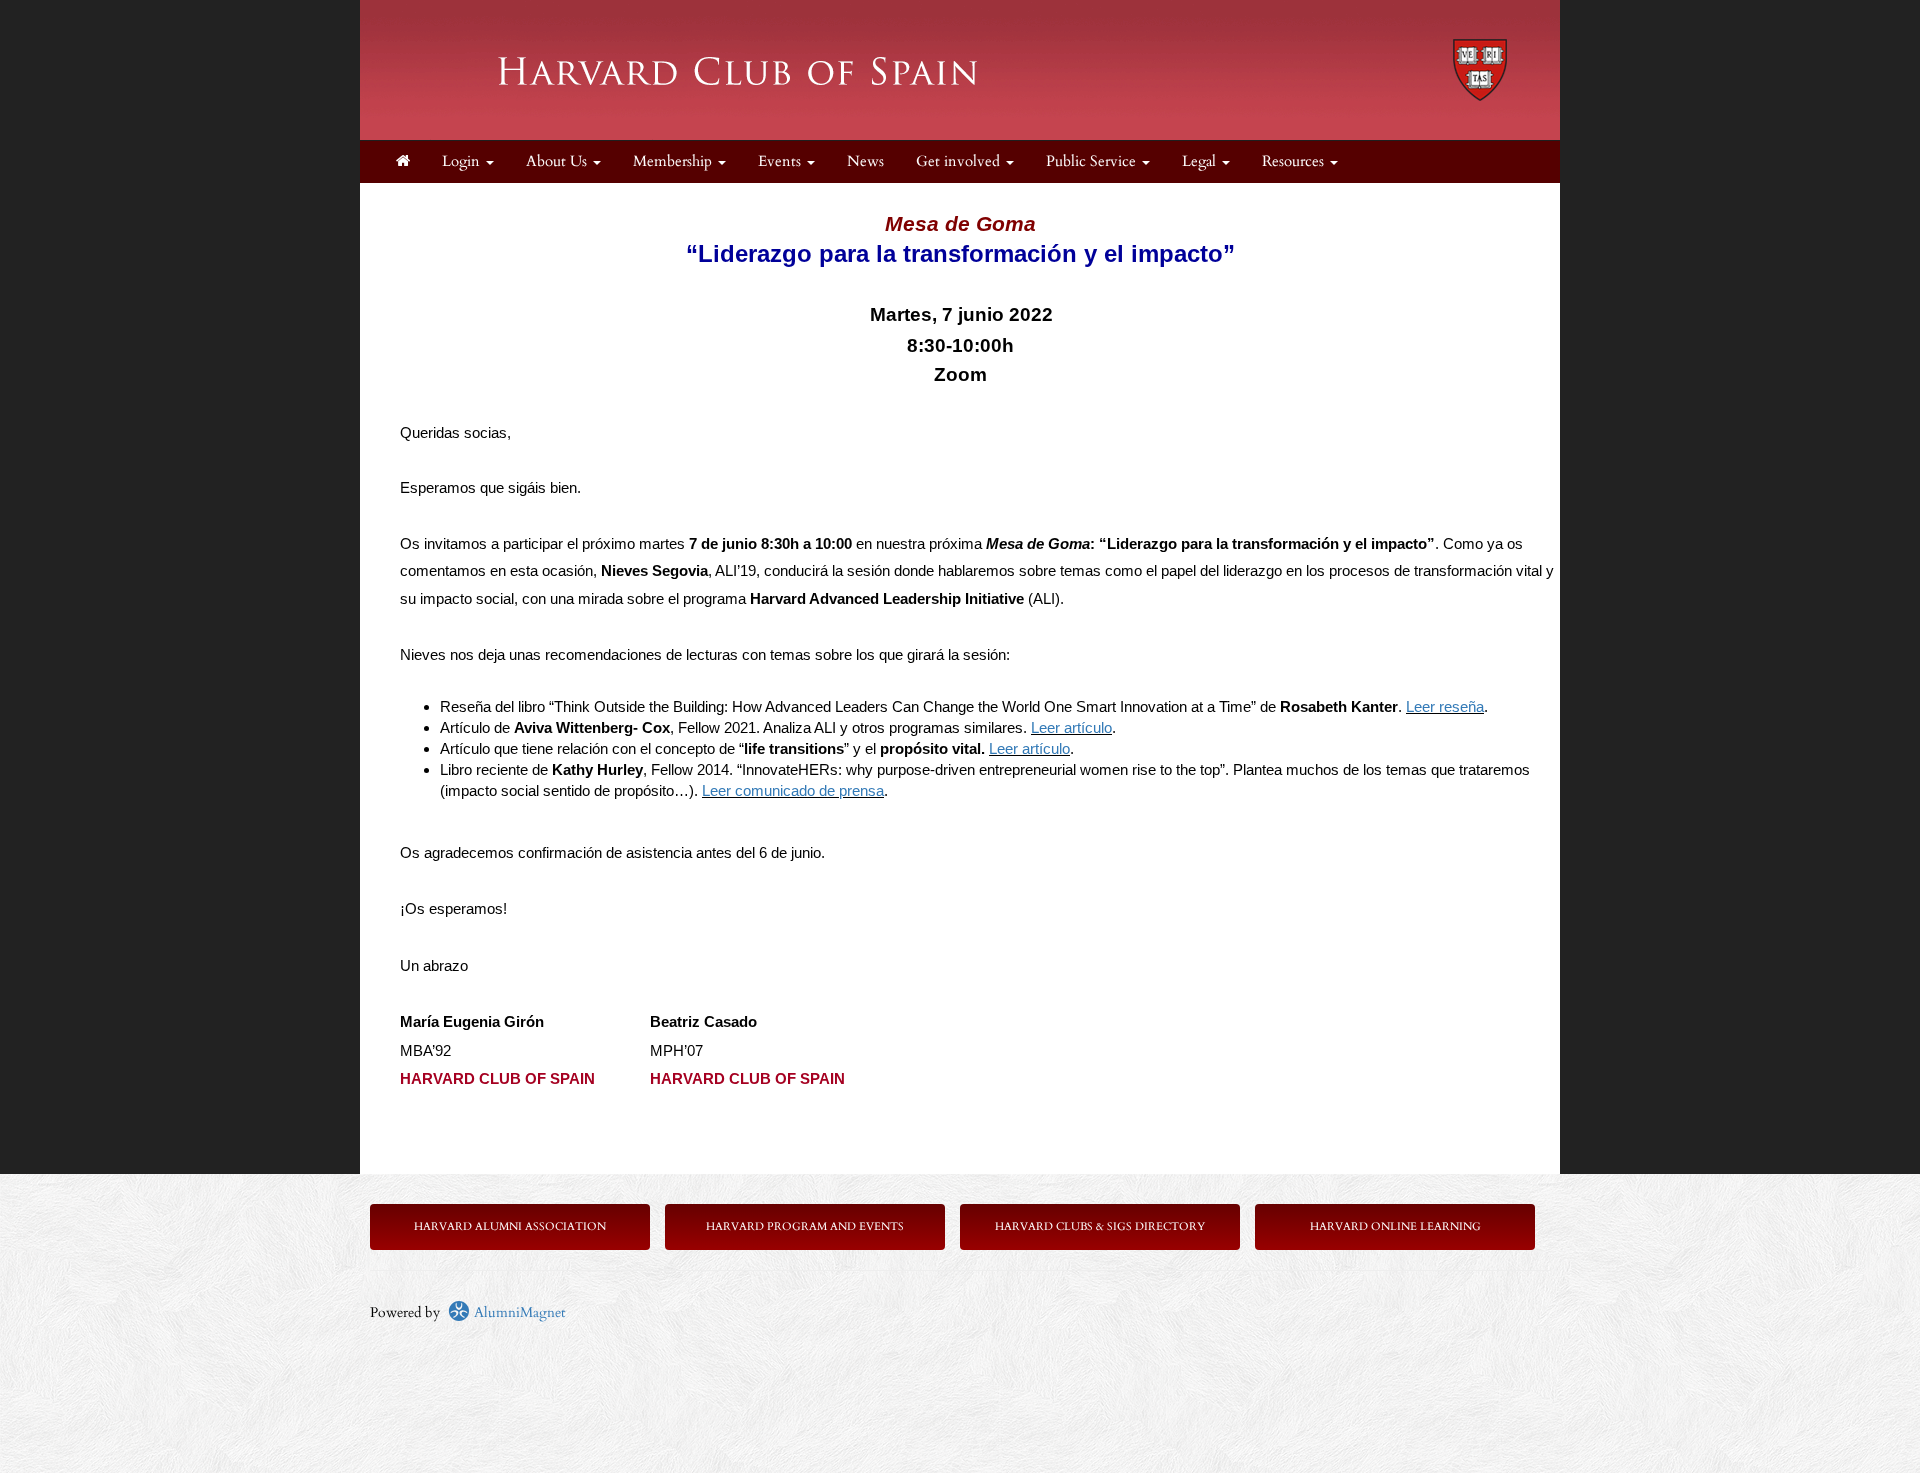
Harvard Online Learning (1395, 1226)
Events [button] (781, 161)
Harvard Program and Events (805, 1226)
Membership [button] (674, 161)
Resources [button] (1295, 161)
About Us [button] (558, 161)
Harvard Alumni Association (510, 1226)
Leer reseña (1445, 707)
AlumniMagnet (517, 1312)
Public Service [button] (1093, 161)
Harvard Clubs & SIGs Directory (1100, 1226)
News (865, 161)
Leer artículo (1071, 728)
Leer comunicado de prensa (793, 791)
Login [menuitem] (463, 161)
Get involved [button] (960, 161)
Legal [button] (1201, 161)
